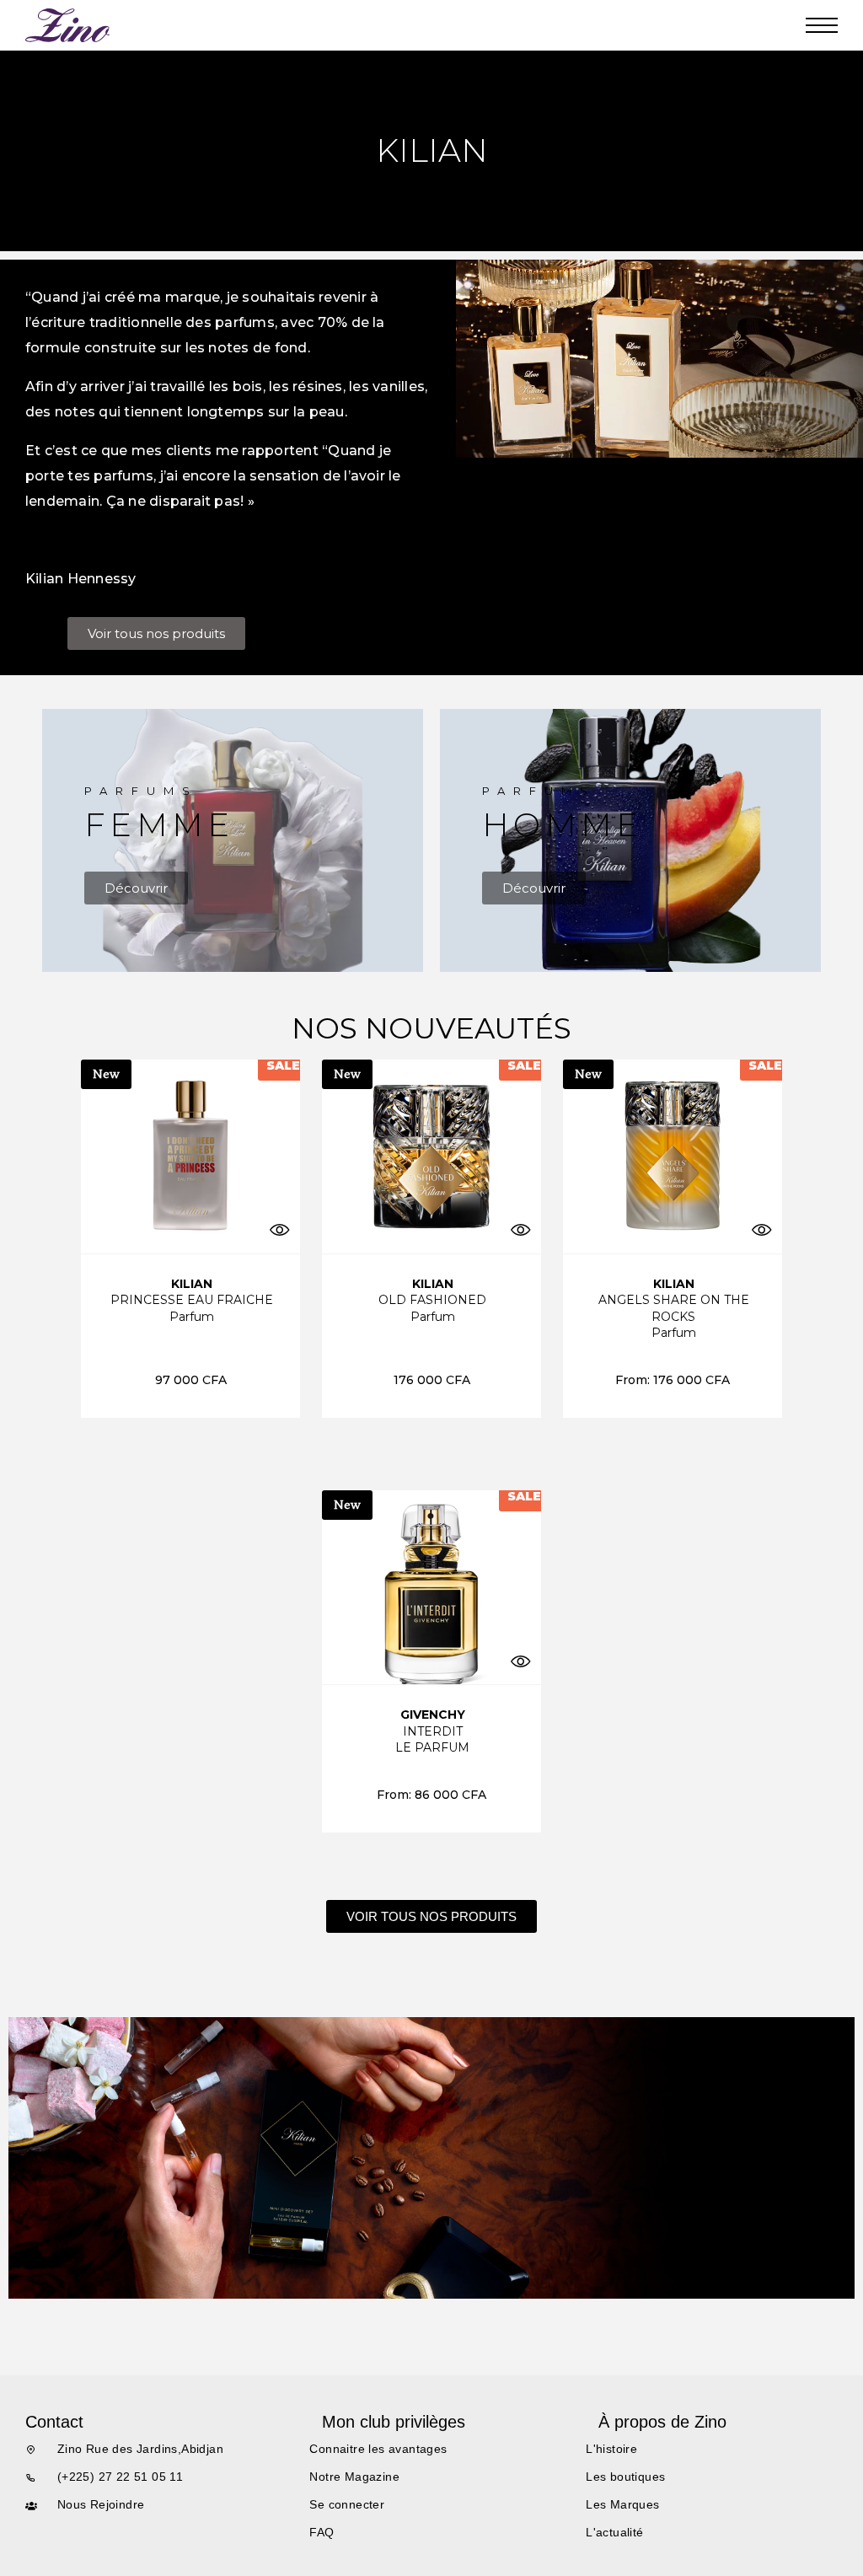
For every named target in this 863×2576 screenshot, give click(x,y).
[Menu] (822, 25)
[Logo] (68, 25)
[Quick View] (279, 1230)
